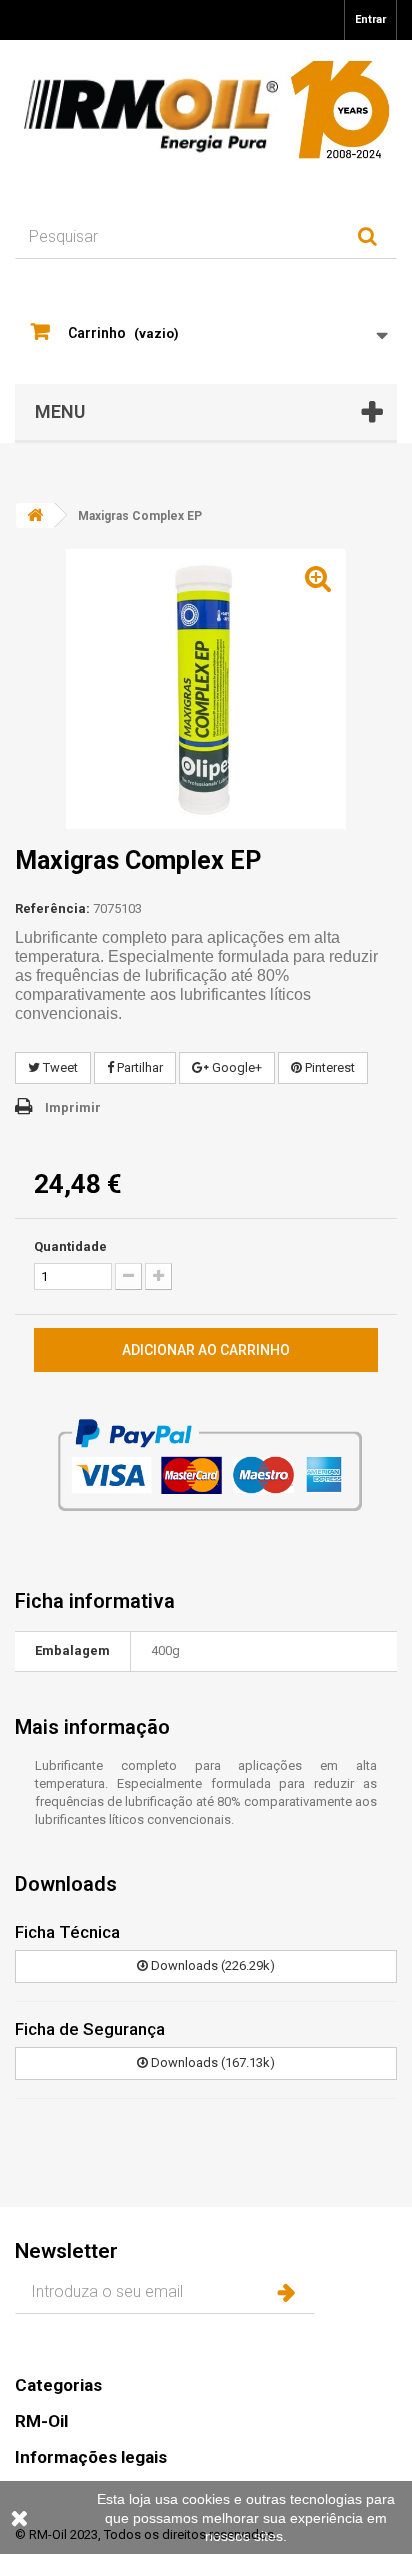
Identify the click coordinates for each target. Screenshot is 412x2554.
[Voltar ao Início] (35, 515)
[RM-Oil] (206, 109)
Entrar (370, 19)
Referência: (52, 908)
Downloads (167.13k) (211, 2062)
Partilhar (138, 1067)
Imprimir (73, 1107)
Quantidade (70, 1246)
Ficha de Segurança (90, 2029)
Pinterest (328, 1067)
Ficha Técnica (67, 1932)
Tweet (59, 1067)
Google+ (235, 1067)
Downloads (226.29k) (211, 1965)
